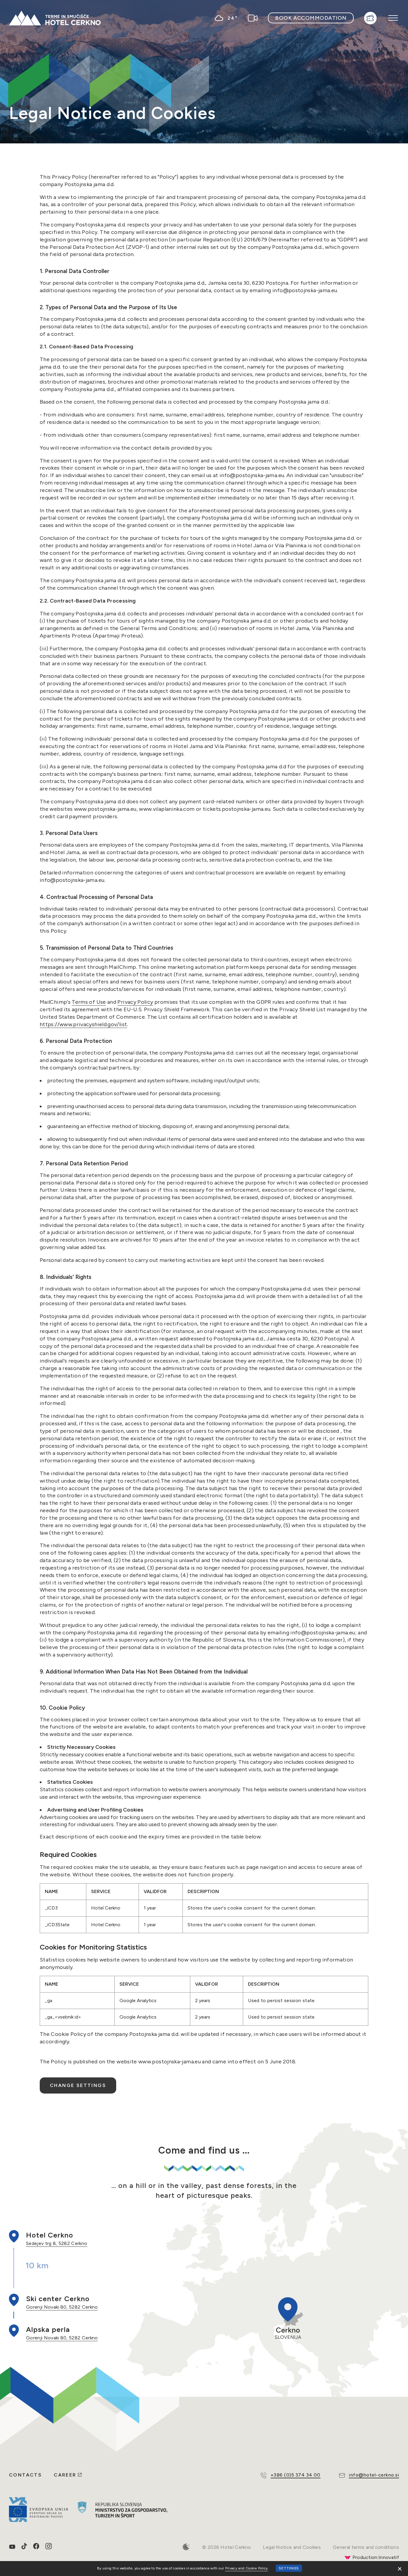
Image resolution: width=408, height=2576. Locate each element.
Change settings (78, 2085)
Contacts (25, 2475)
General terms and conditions (366, 2547)
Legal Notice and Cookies (292, 2547)
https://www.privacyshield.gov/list (83, 1024)
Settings (289, 2568)
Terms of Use (89, 1002)
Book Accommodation (311, 18)
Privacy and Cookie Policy (247, 2568)
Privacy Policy (135, 1002)
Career (65, 2475)
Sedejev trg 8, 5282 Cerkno (57, 2243)
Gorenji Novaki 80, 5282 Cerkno (62, 2307)
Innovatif (389, 2557)
